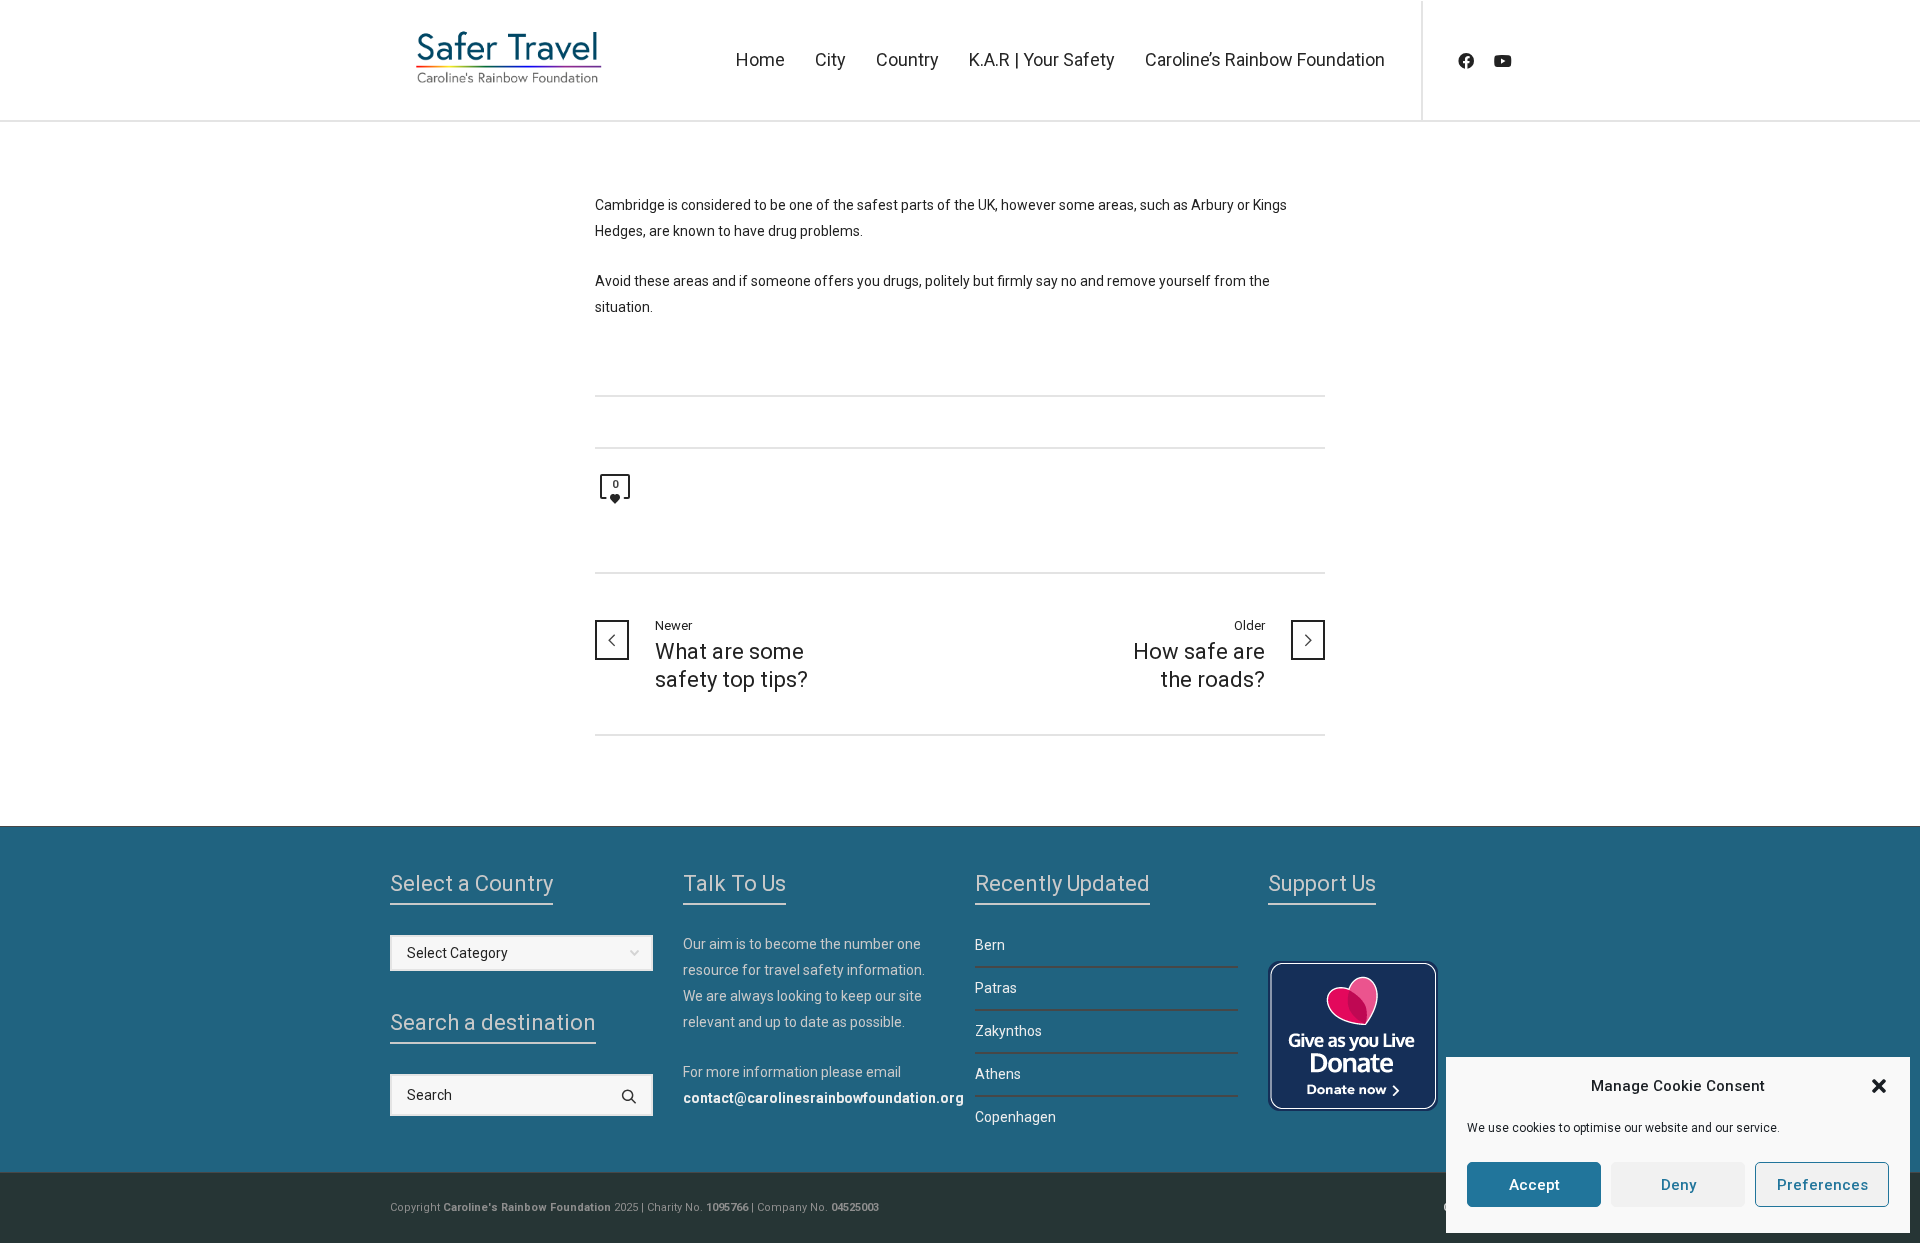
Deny (1678, 1185)
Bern (990, 945)
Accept (1534, 1185)
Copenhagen (1015, 1117)
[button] (1879, 1086)
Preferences (1822, 1185)
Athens (998, 1074)
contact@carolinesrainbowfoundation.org (823, 1098)
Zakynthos (1008, 1031)
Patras (996, 988)
